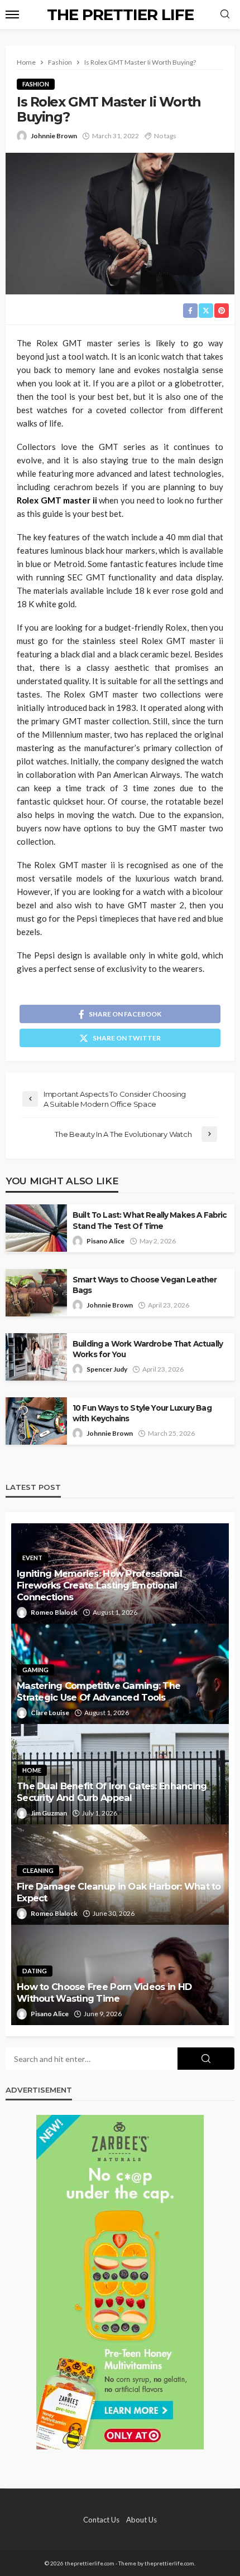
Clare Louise (50, 1713)
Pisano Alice (105, 1241)
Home (32, 1770)
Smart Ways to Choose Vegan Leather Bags (145, 1285)
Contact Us (101, 2520)
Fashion (36, 84)
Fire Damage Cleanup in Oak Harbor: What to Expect (119, 1892)
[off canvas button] (12, 14)
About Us (141, 2520)
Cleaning (38, 1870)
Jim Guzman (49, 1813)
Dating (35, 1971)
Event (32, 1558)
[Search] (225, 14)
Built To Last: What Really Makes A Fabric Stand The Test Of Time (150, 1220)
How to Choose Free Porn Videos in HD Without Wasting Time (104, 1992)
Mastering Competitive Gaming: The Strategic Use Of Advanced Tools (99, 1691)
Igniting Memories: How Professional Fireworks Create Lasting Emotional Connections (99, 1585)
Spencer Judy (107, 1369)
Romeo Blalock (54, 1612)
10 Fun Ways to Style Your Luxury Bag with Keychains (142, 1413)
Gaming (35, 1670)
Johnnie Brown (54, 136)
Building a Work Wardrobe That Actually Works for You (148, 1349)
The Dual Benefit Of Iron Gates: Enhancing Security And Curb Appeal (112, 1792)
